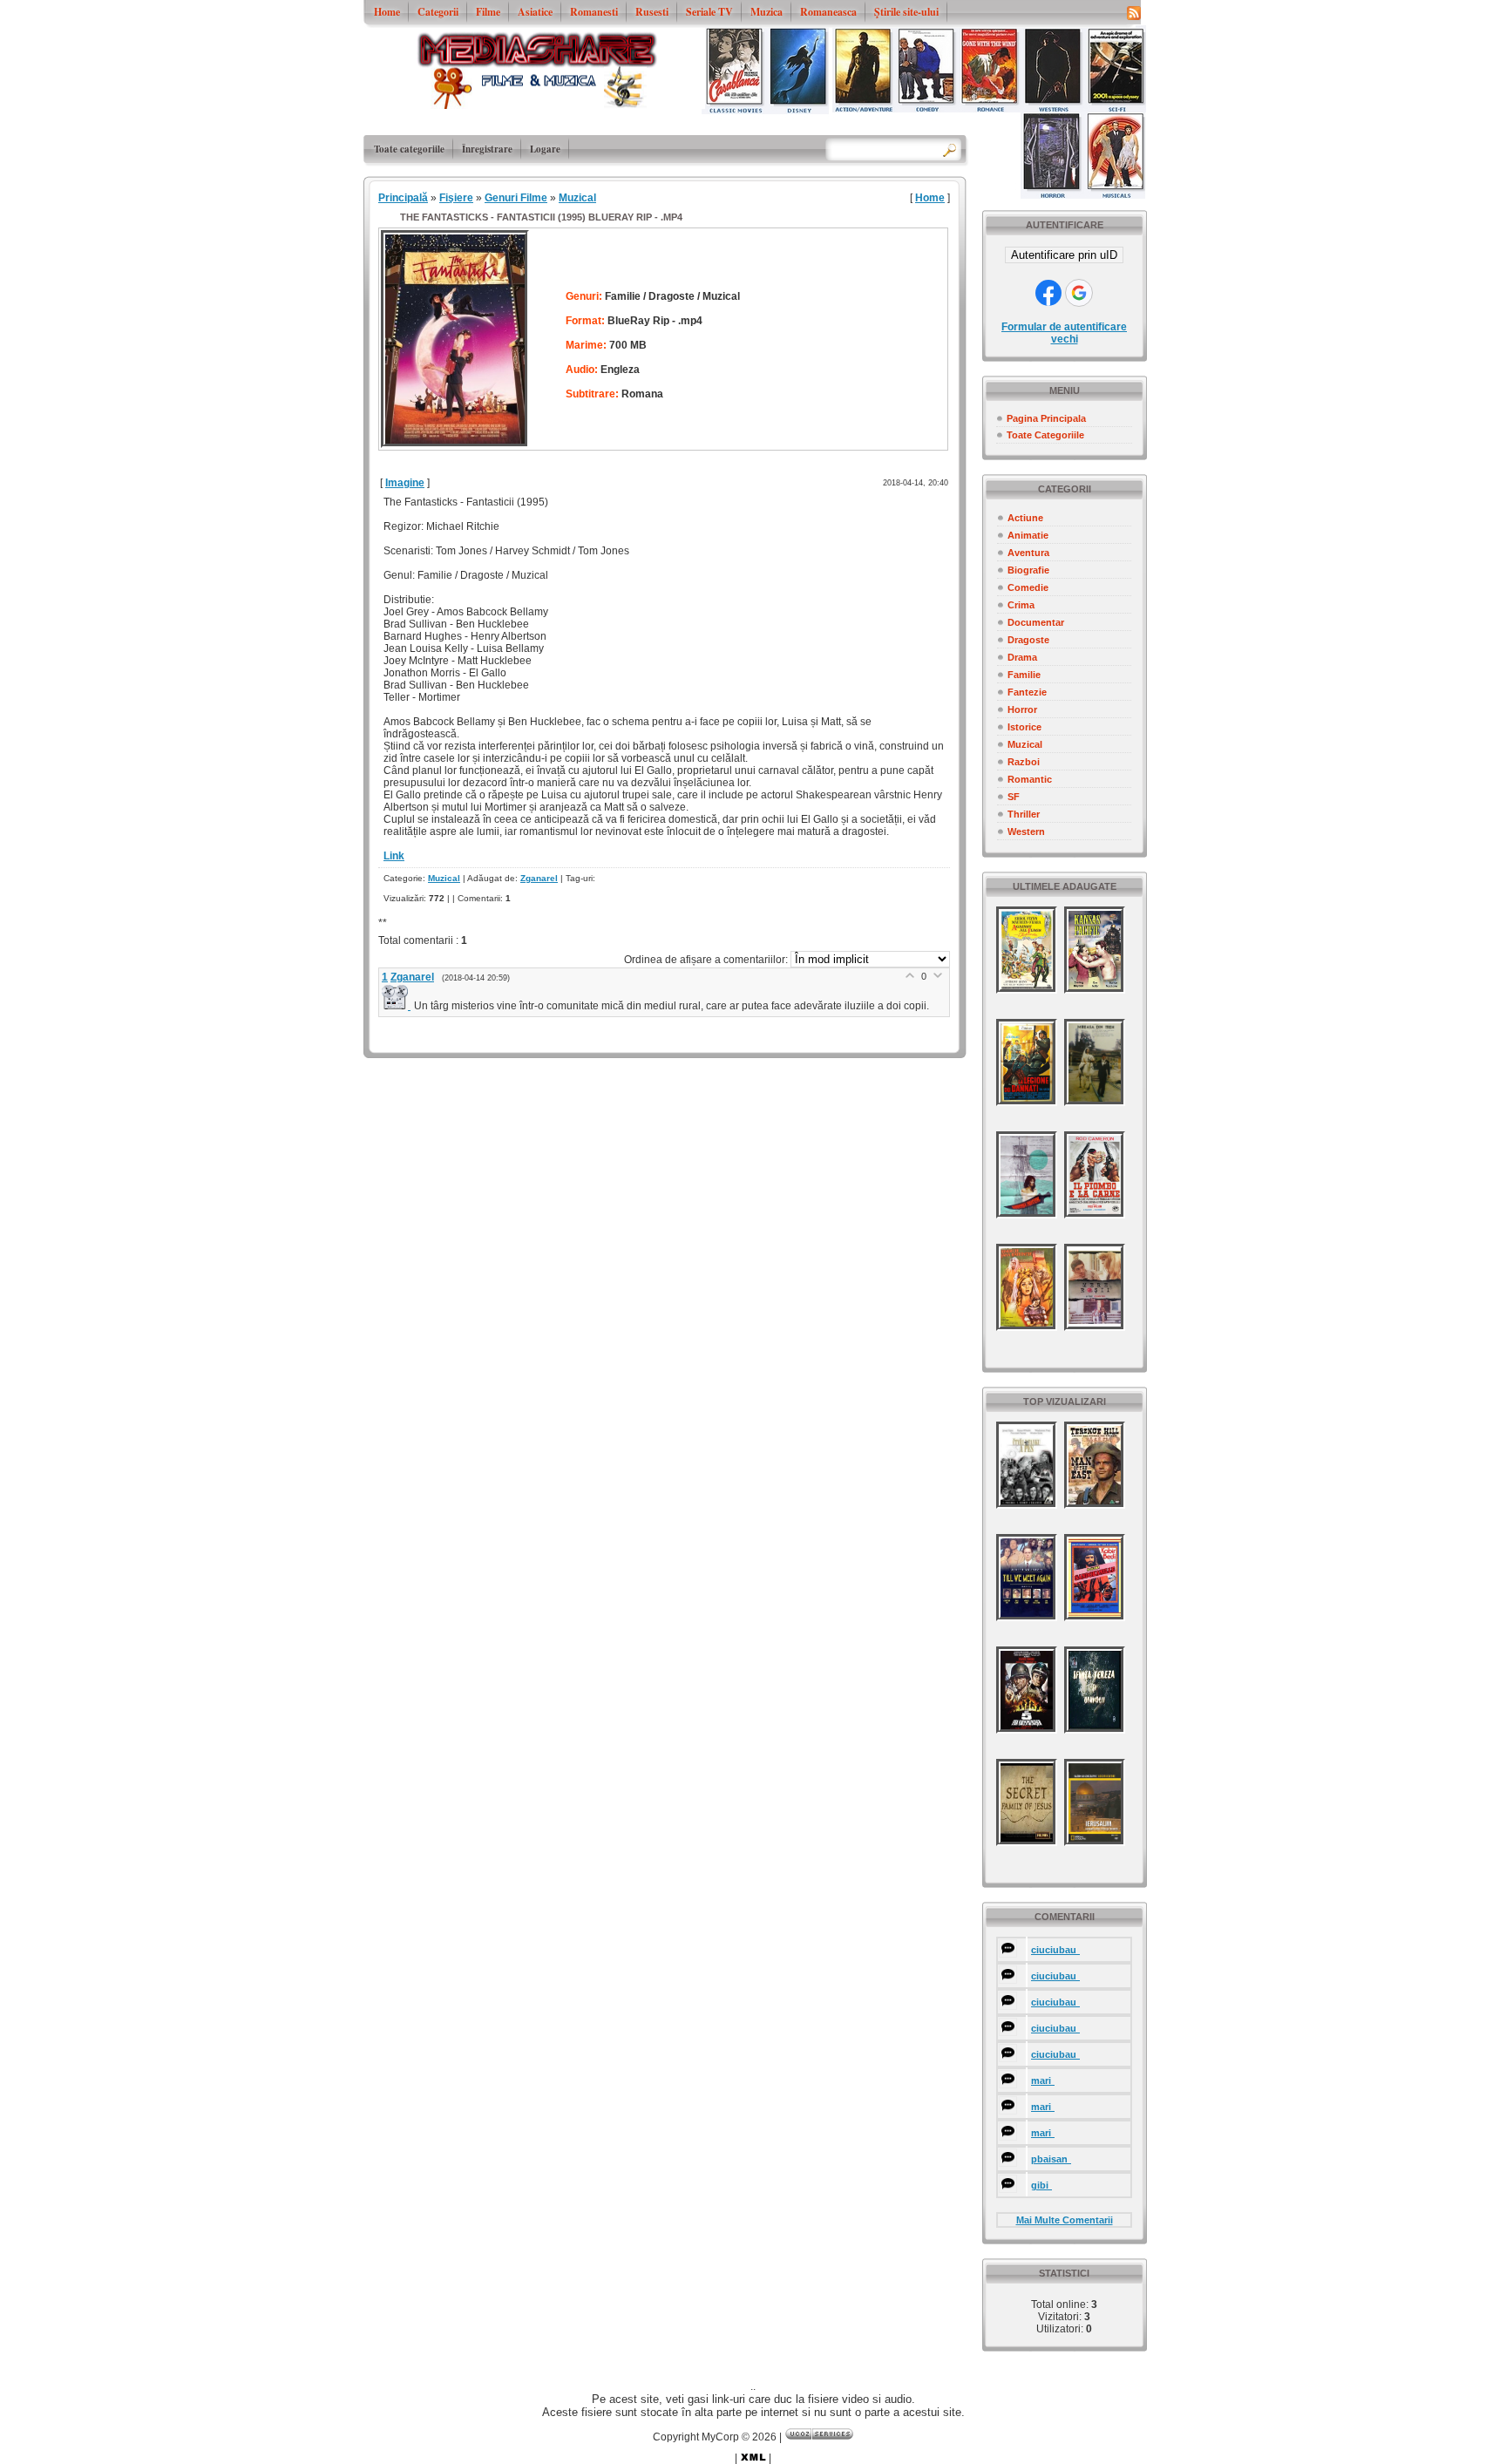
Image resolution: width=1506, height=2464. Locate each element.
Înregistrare (487, 149)
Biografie (1028, 570)
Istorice (1024, 727)
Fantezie (1027, 692)
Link (394, 856)
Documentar (1036, 622)
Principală (403, 198)
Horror (1022, 709)
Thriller (1024, 814)
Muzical (1025, 744)
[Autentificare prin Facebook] (1048, 293)
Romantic (1030, 779)
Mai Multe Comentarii (1065, 2220)
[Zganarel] (398, 1006)
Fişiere (456, 198)
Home (930, 198)
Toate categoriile (409, 149)
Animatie (1028, 535)
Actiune (1025, 518)
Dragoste (1028, 640)
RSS (1134, 12)
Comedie (1028, 587)
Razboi (1024, 762)
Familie (1024, 675)
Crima (1021, 605)
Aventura (1028, 553)
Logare (545, 149)
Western (1026, 832)
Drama (1022, 657)
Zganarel (539, 878)
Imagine (405, 483)
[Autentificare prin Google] (1079, 293)
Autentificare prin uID (1064, 255)
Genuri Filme (516, 198)
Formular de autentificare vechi (1064, 333)
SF (1014, 797)
